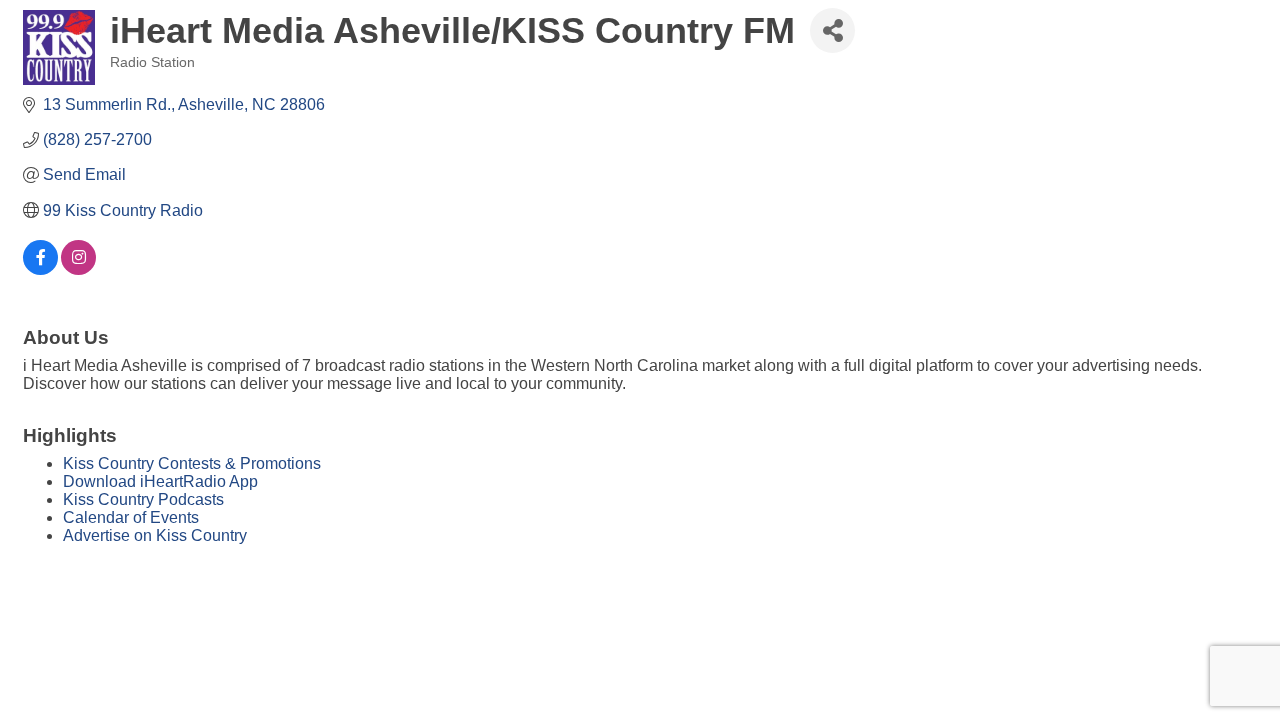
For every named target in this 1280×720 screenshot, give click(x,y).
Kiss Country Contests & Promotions (192, 463)
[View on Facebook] (40, 269)
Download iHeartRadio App (160, 481)
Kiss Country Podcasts (143, 499)
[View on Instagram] (78, 269)
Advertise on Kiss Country (155, 535)
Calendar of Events (131, 517)
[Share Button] (832, 30)
